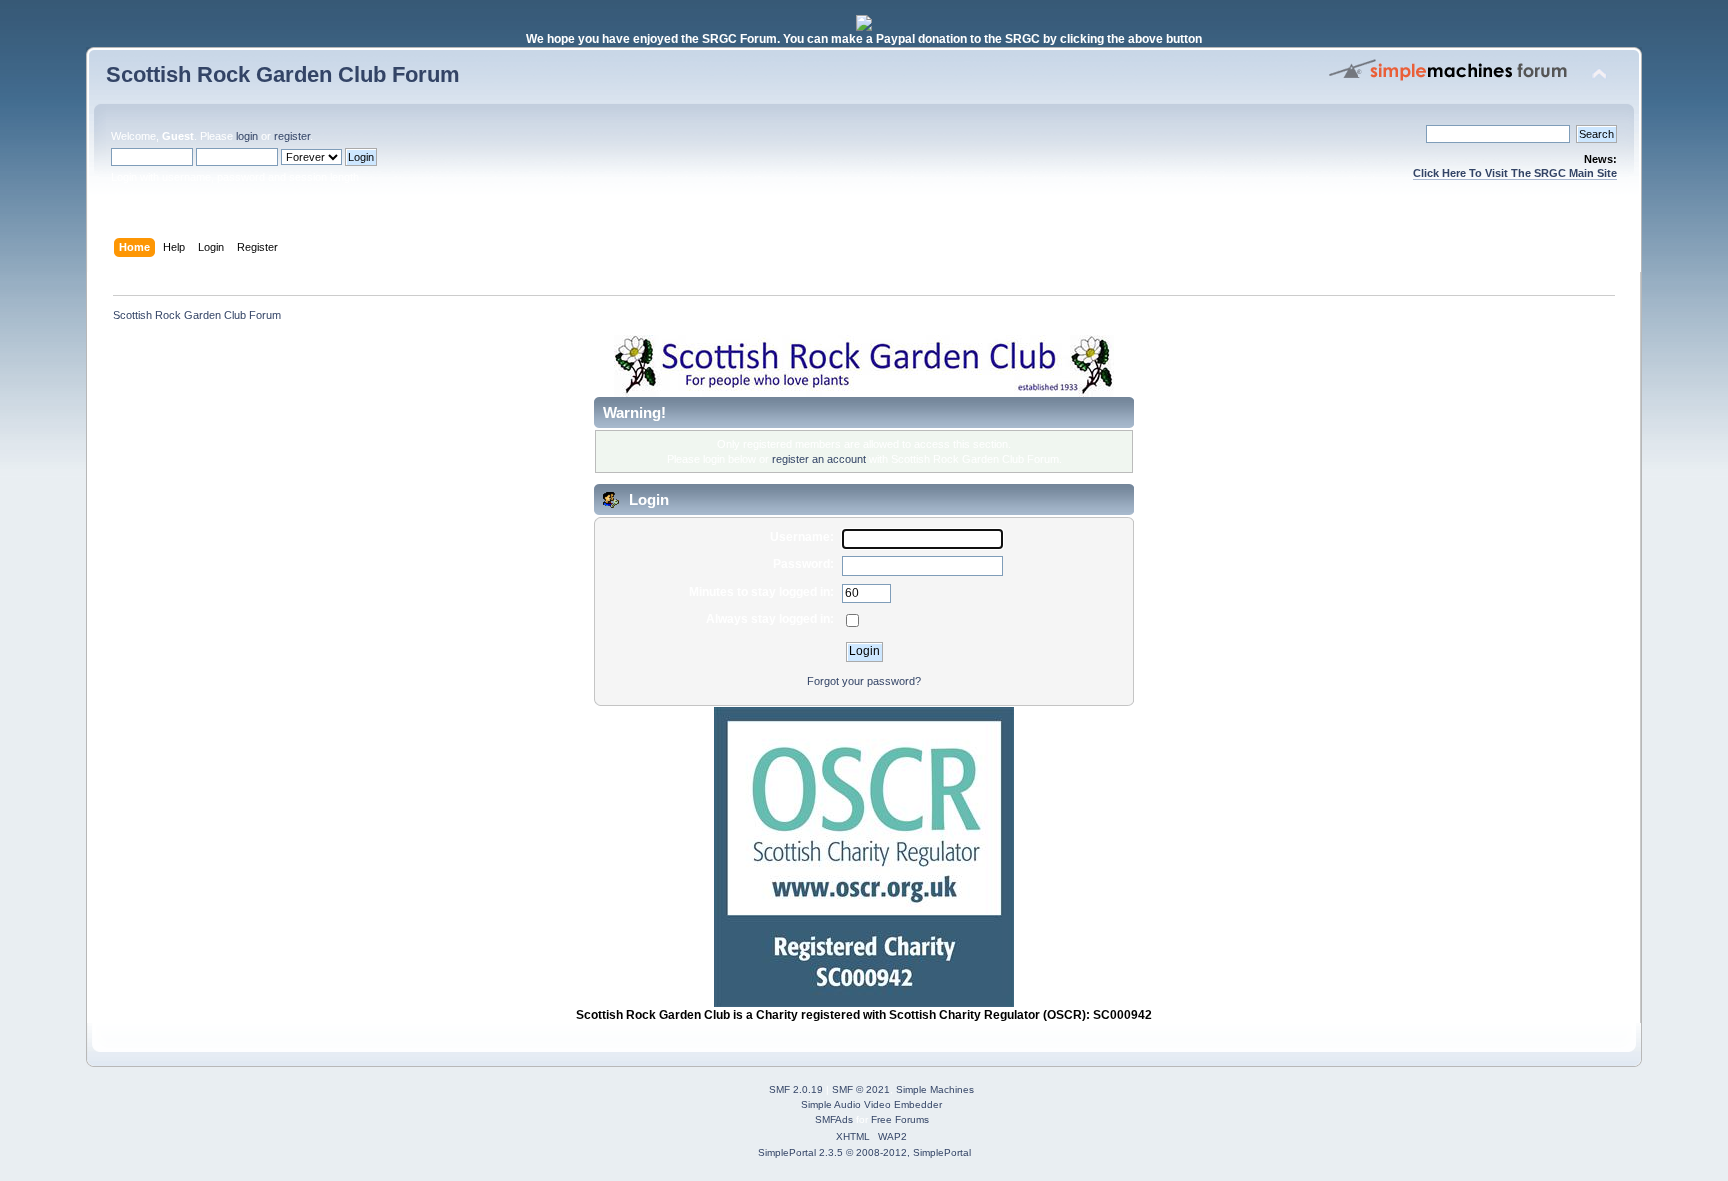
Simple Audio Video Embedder (871, 1104)
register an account (819, 459)
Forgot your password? (864, 681)
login (247, 136)
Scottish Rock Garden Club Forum (283, 74)
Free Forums (900, 1119)
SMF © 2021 (861, 1089)
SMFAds (834, 1119)
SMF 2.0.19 (796, 1089)
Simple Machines (935, 1089)
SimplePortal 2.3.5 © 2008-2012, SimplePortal (864, 1152)
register (292, 136)
